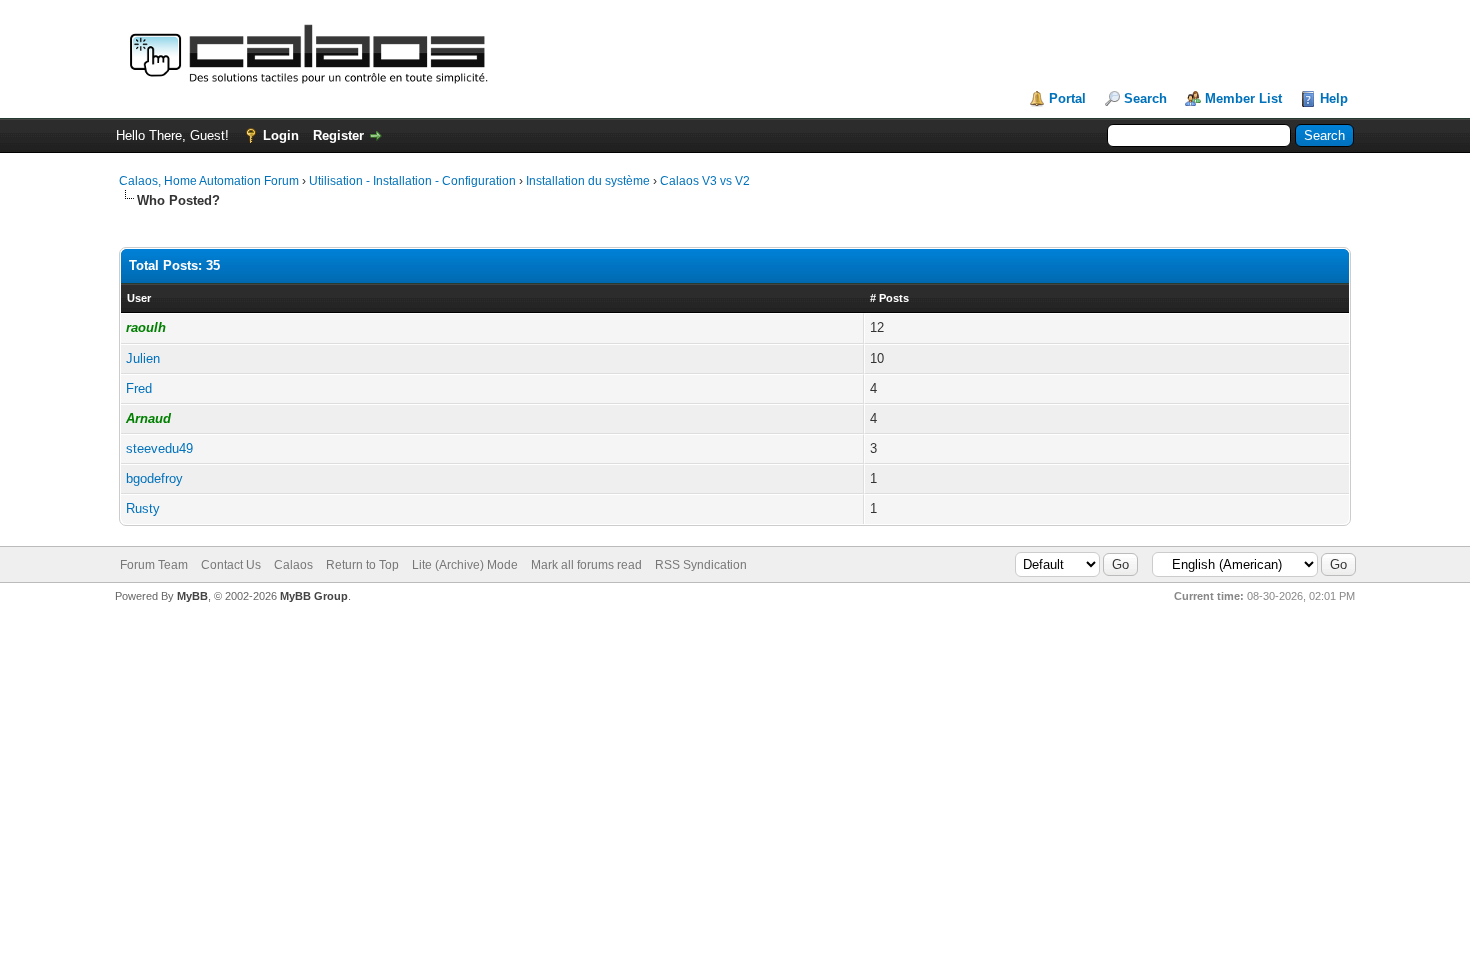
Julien (143, 358)
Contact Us (231, 565)
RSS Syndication (701, 565)
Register (338, 135)
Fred (139, 388)
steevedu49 (159, 448)
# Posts (889, 298)
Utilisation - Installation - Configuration (412, 181)
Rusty (143, 508)
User (139, 298)
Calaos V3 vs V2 (705, 181)
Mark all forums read (586, 565)
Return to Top (362, 565)
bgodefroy (154, 478)
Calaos (293, 565)
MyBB (192, 596)
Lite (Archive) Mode (465, 565)
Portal (1067, 98)
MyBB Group (314, 596)
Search (1145, 98)
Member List (1243, 98)
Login (281, 135)
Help (1334, 98)
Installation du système (588, 181)
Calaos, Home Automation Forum (209, 181)
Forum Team (154, 565)
